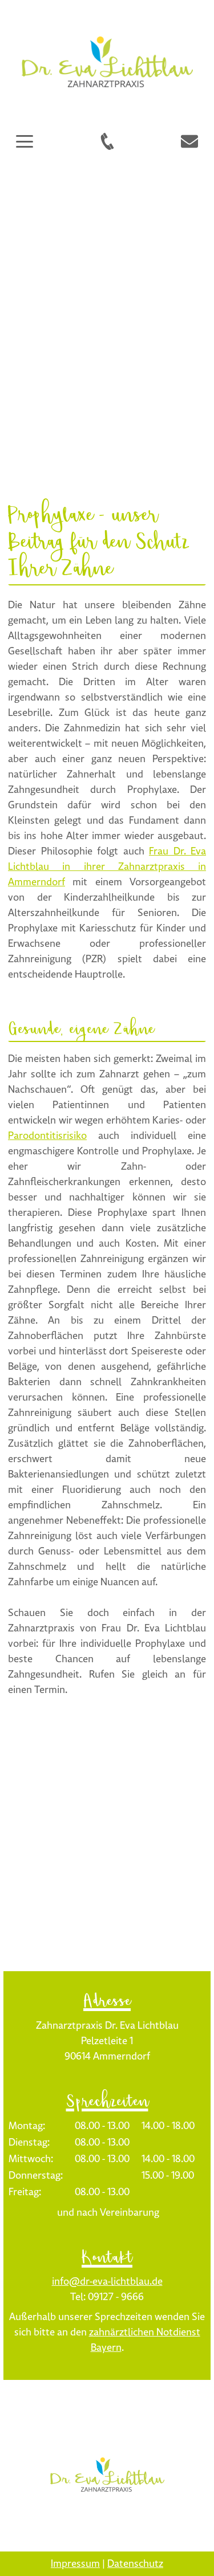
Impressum (75, 2564)
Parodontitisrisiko (47, 1136)
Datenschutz (135, 2564)
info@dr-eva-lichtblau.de (107, 2282)
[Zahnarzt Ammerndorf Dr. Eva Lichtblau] (107, 2474)
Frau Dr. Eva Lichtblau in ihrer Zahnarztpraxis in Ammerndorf (107, 867)
